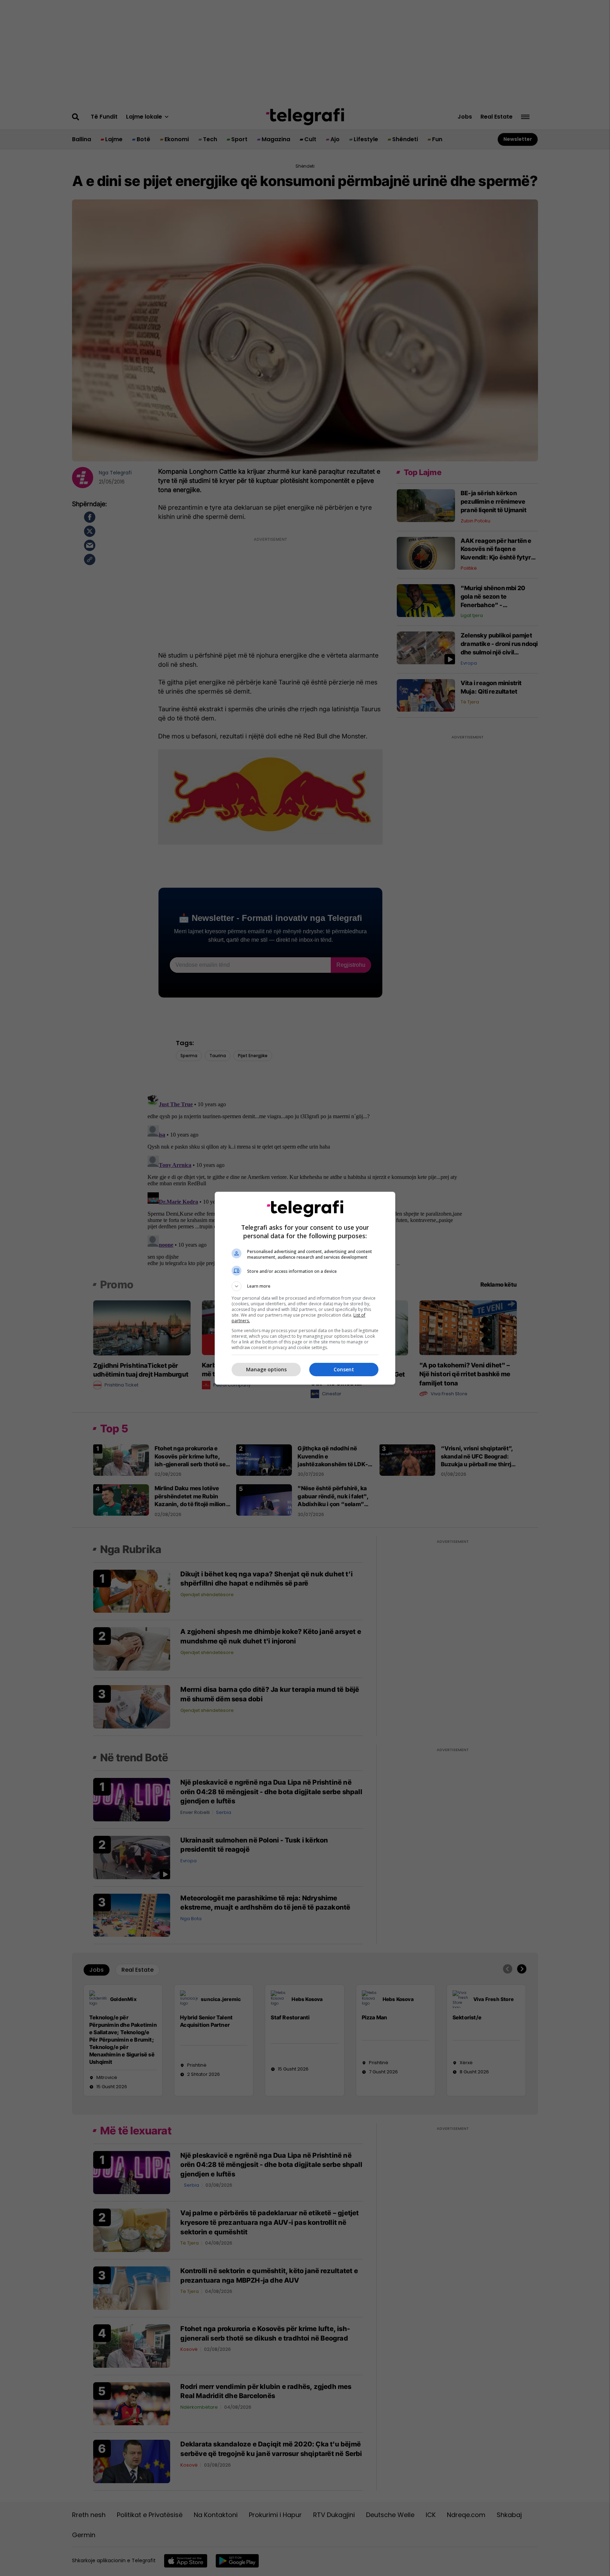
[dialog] (305, 1288)
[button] (305, 1286)
